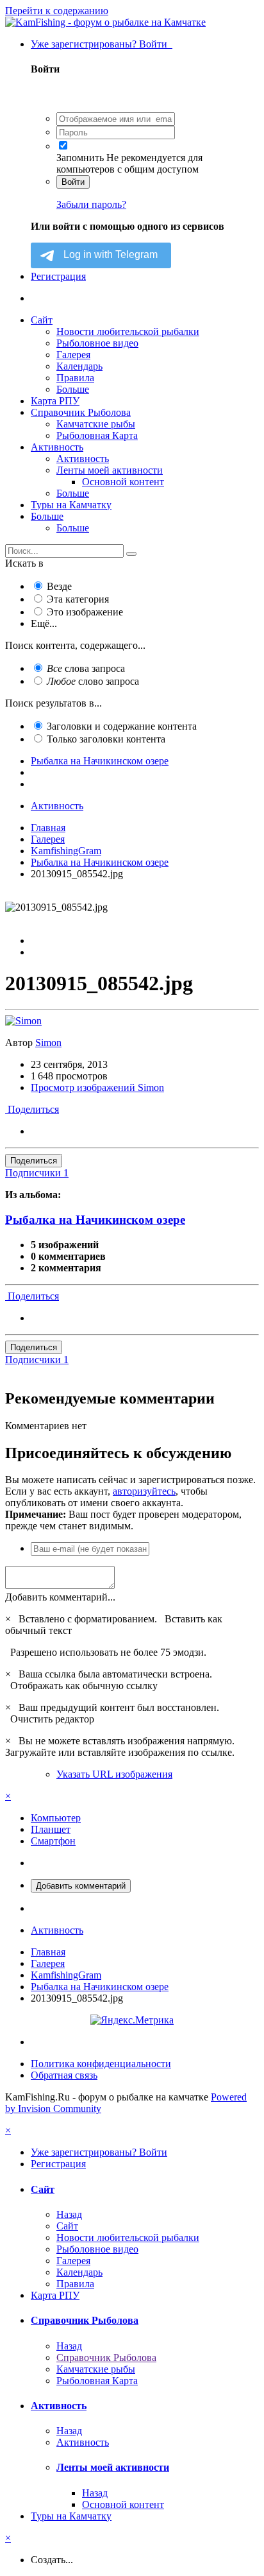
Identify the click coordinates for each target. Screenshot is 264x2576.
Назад (69, 2214)
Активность (57, 447)
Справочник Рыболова (81, 412)
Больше (73, 389)
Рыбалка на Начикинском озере (95, 1220)
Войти (73, 182)
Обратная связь (64, 2075)
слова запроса (86, 668)
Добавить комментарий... (60, 1597)
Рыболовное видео (97, 343)
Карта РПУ (55, 401)
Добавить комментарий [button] (81, 1886)
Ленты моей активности (110, 470)
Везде (59, 586)
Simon (48, 1043)
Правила (75, 378)
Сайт (42, 320)
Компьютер (56, 1818)
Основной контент (123, 482)
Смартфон (53, 1841)
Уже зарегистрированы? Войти (102, 44)
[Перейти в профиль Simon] (23, 1021)
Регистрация (58, 276)
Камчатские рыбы (96, 424)
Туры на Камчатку (71, 505)
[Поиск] (131, 554)
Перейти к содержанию (57, 11)
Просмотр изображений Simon (97, 1087)
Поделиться (32, 1109)
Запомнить (80, 158)
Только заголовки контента (106, 739)
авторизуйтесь (144, 1491)
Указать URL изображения (114, 1774)
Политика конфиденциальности (101, 2064)
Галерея (73, 355)
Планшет (51, 1829)
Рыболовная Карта (97, 435)
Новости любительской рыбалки (128, 331)
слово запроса (93, 681)
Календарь (79, 366)
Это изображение (85, 612)
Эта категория (78, 599)
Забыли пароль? (91, 204)
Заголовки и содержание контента (122, 726)
